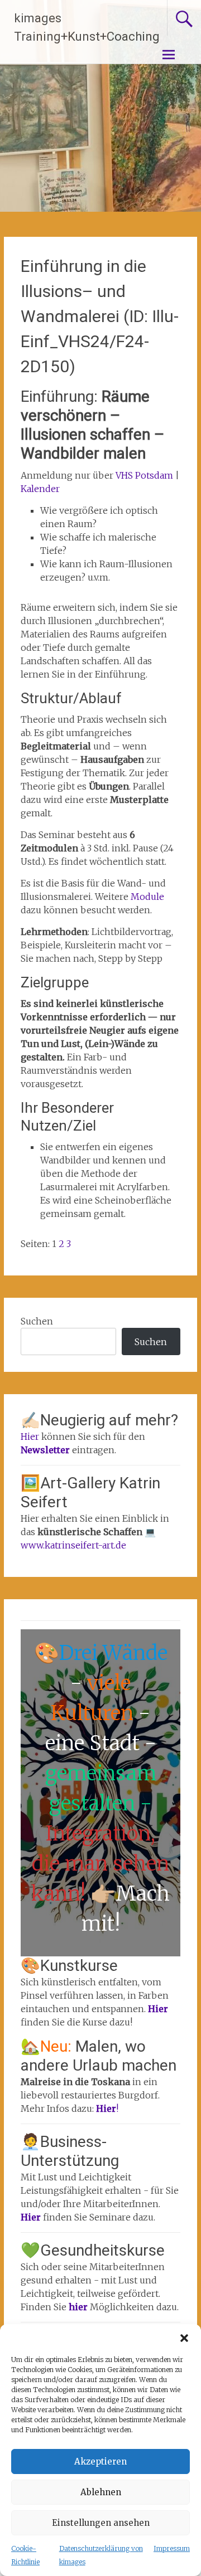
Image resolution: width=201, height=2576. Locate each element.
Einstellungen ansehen (101, 2523)
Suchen (37, 1321)
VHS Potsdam (143, 475)
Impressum (172, 2548)
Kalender (40, 489)
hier (79, 2307)
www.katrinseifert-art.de (73, 1545)
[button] (184, 2338)
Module (147, 897)
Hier (30, 1436)
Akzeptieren (100, 2461)
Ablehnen (101, 2492)
